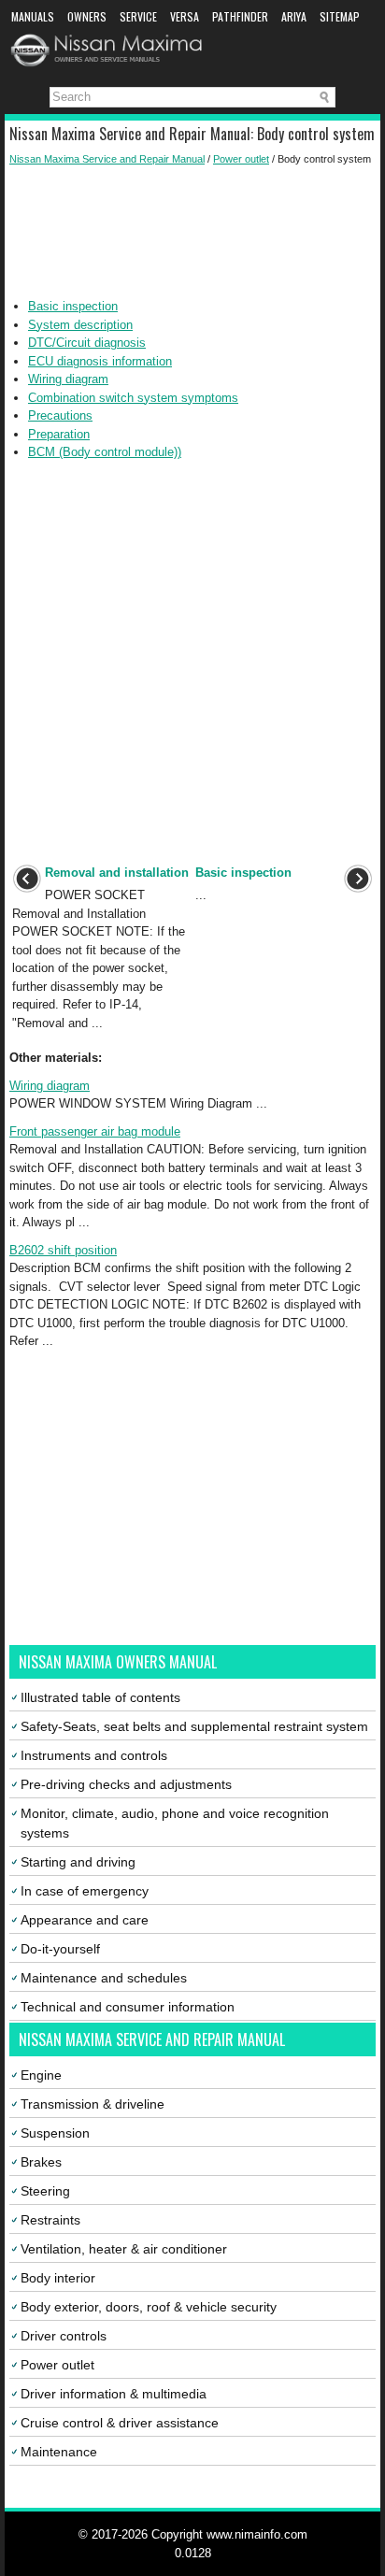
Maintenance (59, 2452)
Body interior (58, 2278)
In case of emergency (85, 1891)
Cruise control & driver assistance (120, 2423)
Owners (87, 16)
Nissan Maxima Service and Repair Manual (107, 159)
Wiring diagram (68, 379)
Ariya (294, 16)
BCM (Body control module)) (105, 452)
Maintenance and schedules (104, 1978)
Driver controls (64, 2336)
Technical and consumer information (128, 2007)
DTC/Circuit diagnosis (87, 343)
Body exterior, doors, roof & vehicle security (149, 2307)
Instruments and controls (94, 1755)
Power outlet (241, 159)
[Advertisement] (192, 232)
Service (138, 16)
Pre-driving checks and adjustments (126, 1784)
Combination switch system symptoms (133, 398)
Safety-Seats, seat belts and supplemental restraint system (194, 1726)
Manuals (33, 16)
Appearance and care (85, 1920)
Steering (45, 2191)
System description (80, 325)
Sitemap (340, 16)
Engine (41, 2075)
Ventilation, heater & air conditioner (124, 2249)
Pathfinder (240, 16)
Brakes (41, 2162)
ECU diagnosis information (100, 361)
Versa (185, 16)
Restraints (50, 2220)
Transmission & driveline (93, 2104)
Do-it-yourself (60, 1949)
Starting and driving (78, 1862)
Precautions (60, 415)
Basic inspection (73, 306)
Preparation (59, 434)
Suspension (55, 2133)
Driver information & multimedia (114, 2394)
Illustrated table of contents (100, 1697)
